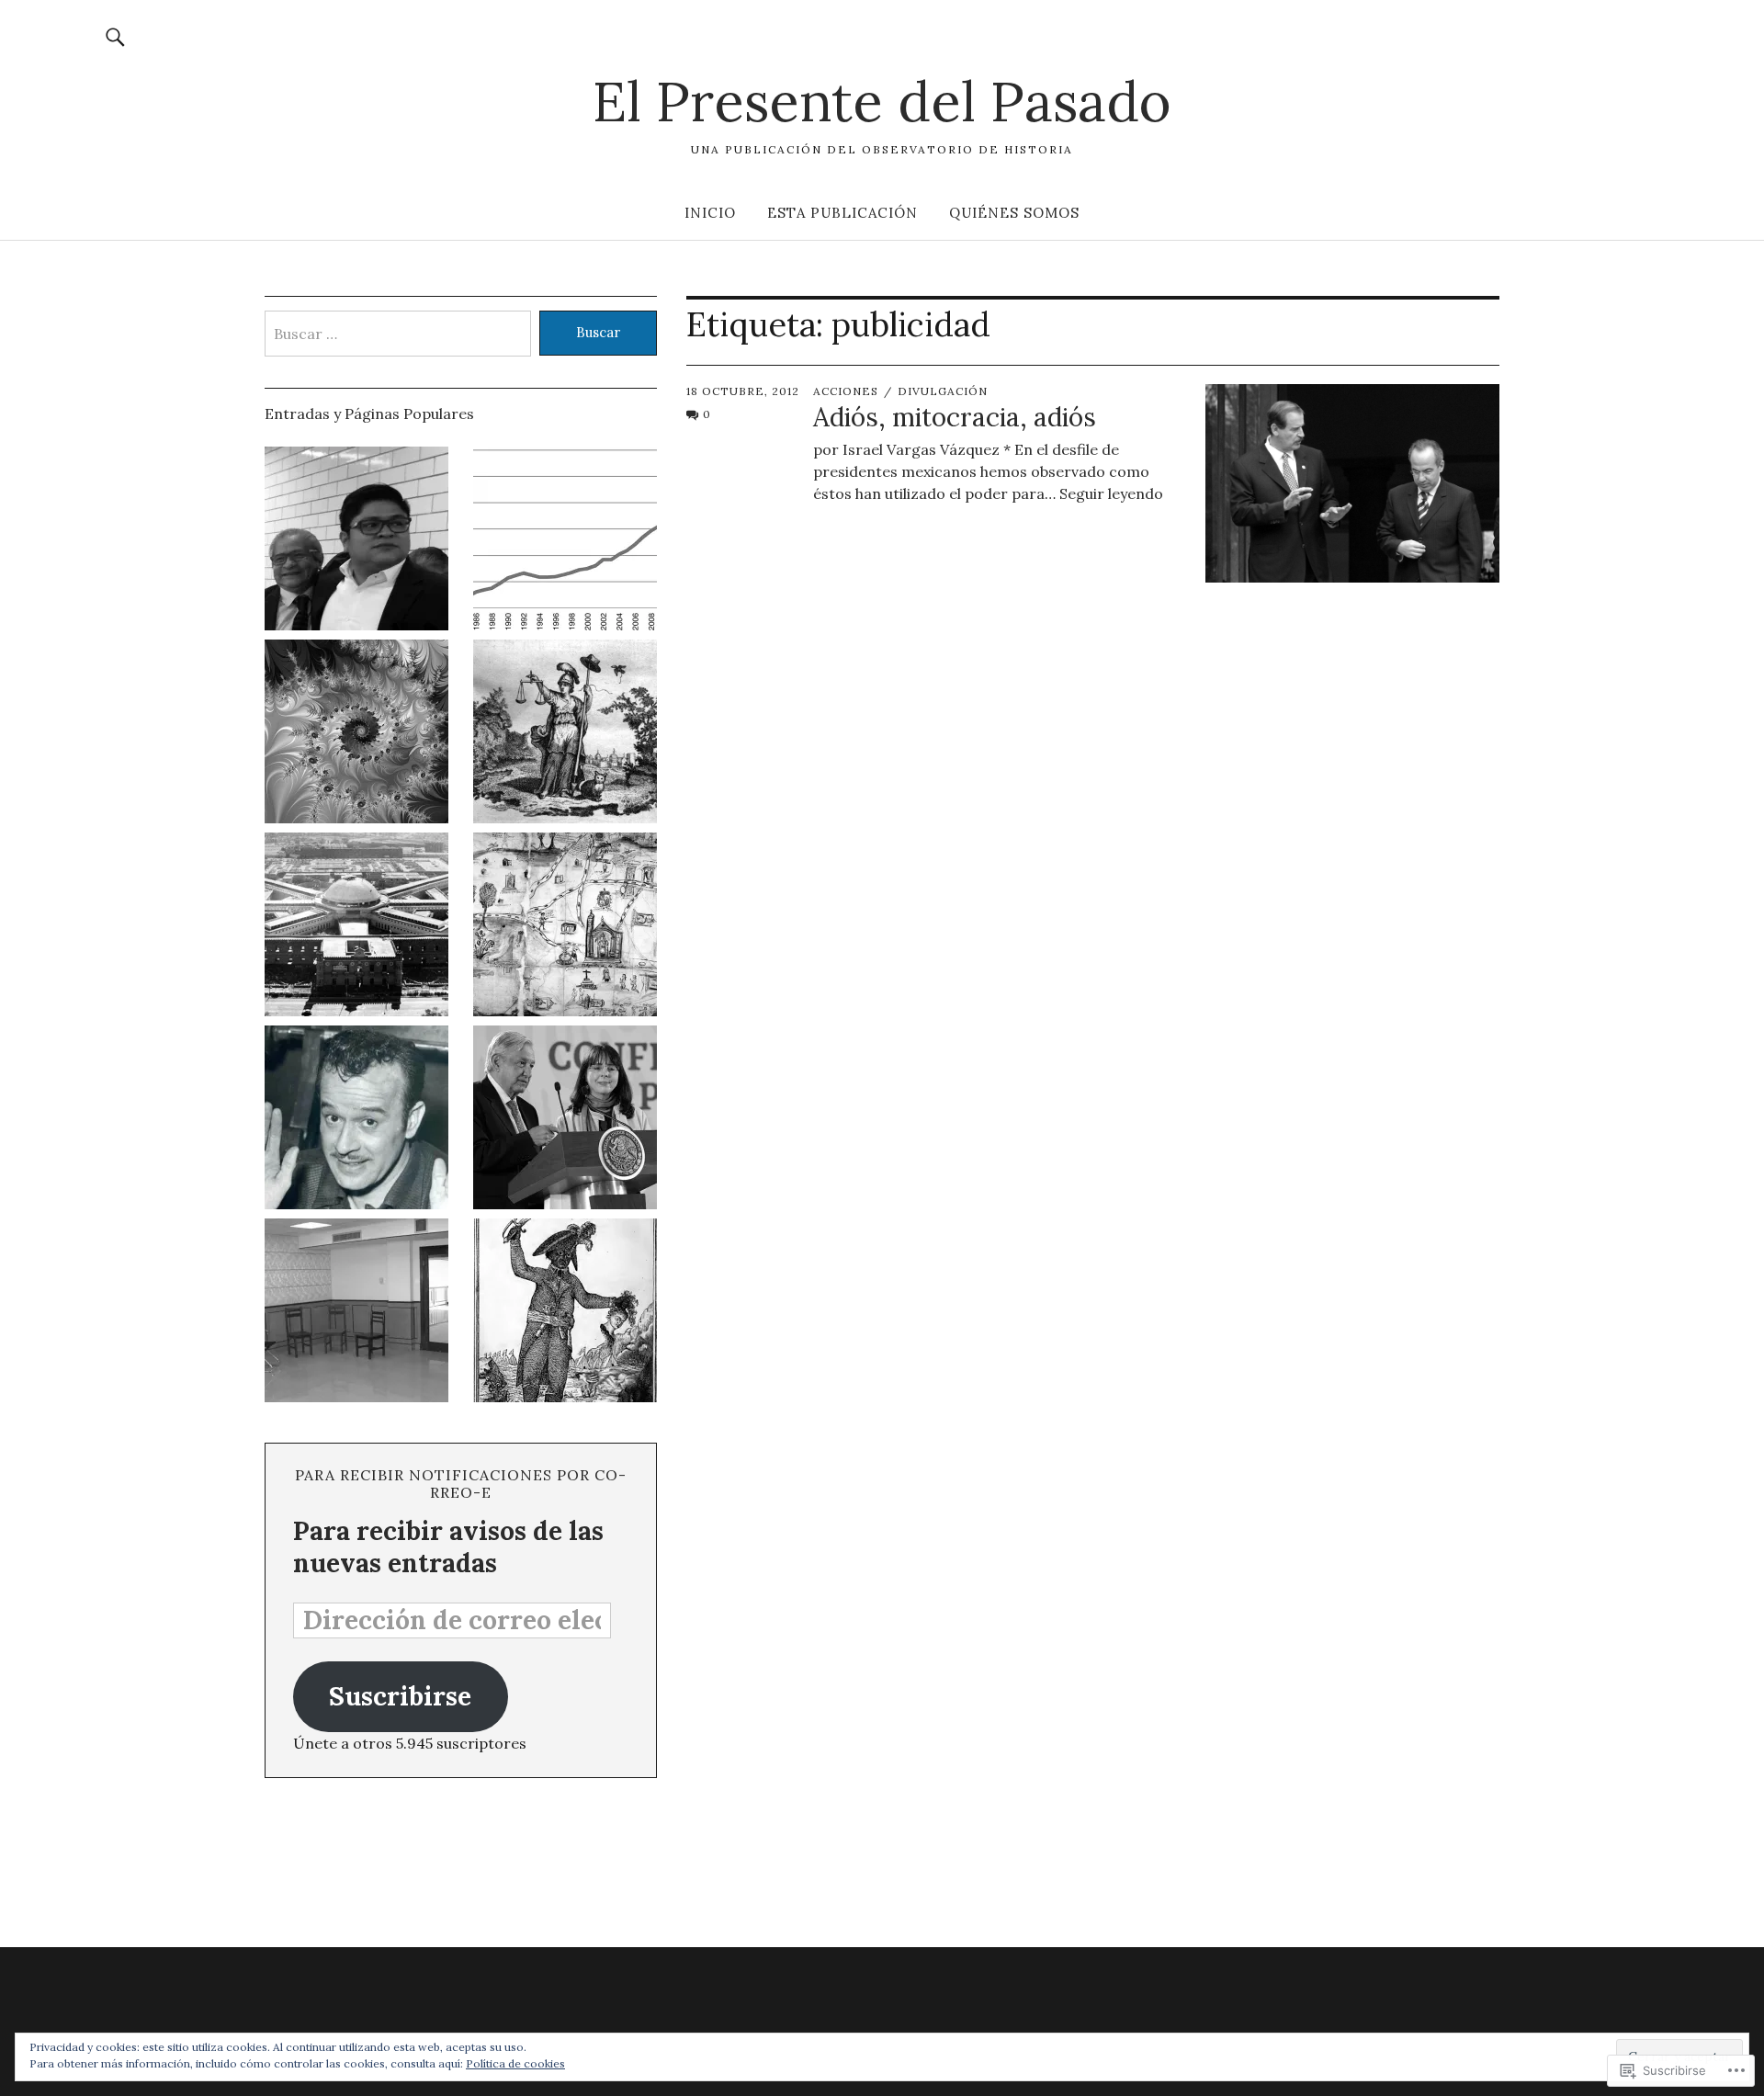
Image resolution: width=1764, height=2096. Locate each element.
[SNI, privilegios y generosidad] (565, 1120)
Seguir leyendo (1111, 493)
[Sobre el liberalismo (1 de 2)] (565, 734)
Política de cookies (515, 2063)
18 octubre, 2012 (743, 391)
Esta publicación (842, 213)
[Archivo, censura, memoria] (356, 927)
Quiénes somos (1014, 213)
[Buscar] (116, 36)
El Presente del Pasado (882, 101)
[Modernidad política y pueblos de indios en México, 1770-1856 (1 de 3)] (565, 927)
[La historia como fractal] (356, 734)
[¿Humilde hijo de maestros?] (356, 541)
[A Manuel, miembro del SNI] (565, 541)
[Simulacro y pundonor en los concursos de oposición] (356, 1313)
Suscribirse (400, 1696)
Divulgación (943, 391)
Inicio (710, 213)
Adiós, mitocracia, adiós (955, 417)
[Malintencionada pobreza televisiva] (356, 1120)
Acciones (846, 391)
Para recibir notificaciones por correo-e (460, 1484)
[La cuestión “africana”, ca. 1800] (565, 1313)
